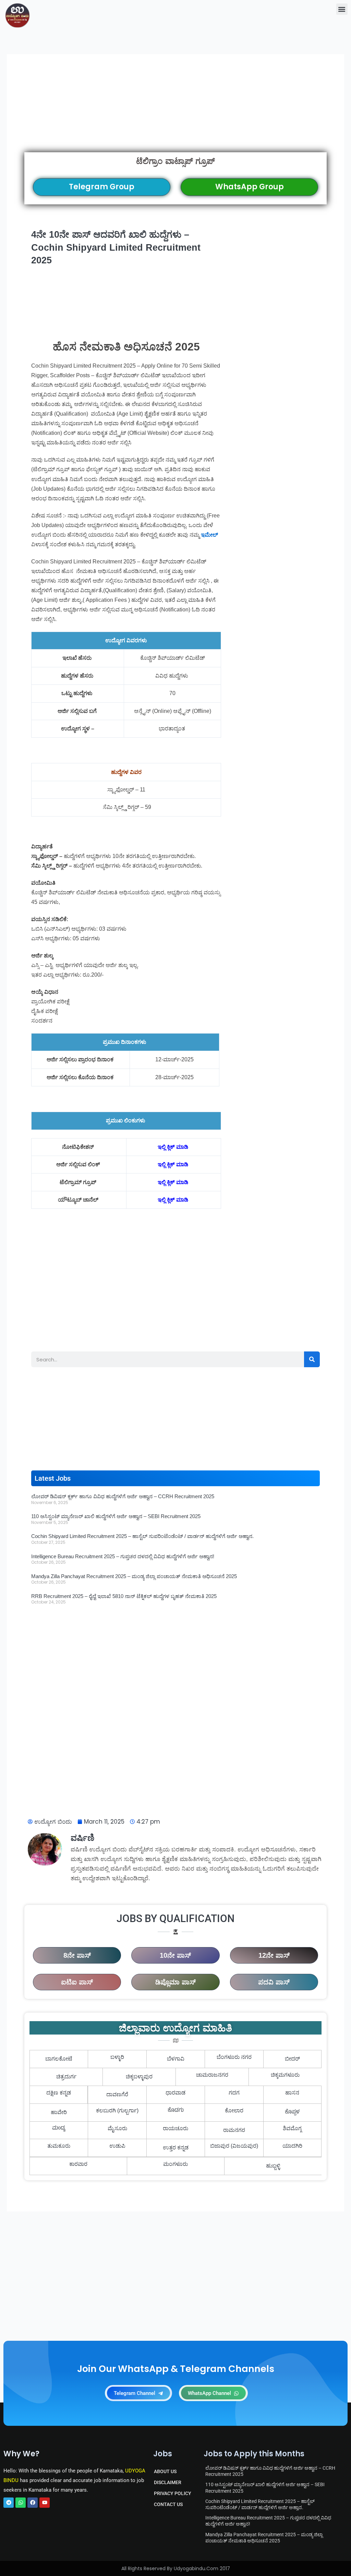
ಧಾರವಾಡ (175, 2093)
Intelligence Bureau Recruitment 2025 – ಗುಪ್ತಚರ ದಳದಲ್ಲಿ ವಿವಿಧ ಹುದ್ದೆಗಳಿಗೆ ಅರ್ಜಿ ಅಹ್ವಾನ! (123, 1556)
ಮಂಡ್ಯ (59, 2128)
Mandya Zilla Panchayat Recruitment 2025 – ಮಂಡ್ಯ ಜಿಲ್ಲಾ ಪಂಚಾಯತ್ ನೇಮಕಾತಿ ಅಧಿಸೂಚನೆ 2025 (134, 1576)
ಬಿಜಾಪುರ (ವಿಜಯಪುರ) (234, 2146)
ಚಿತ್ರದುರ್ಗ (66, 2077)
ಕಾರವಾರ (78, 2164)
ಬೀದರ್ (292, 2059)
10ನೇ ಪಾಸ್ (175, 1955)
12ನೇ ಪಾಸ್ (274, 1955)
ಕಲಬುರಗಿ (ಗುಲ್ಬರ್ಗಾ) (117, 2110)
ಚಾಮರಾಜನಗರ (212, 2075)
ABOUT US (165, 2471)
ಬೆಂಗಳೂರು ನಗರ (234, 2057)
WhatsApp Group (250, 187)
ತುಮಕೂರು (59, 2146)
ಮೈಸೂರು (117, 2128)
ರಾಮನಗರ (234, 2130)
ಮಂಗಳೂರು (175, 2164)
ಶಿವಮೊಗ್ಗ (292, 2128)
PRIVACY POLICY (173, 2493)
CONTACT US (168, 2504)
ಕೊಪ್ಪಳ (292, 2112)
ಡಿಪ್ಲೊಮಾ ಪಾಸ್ (175, 1982)
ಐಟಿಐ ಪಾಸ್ (77, 1982)
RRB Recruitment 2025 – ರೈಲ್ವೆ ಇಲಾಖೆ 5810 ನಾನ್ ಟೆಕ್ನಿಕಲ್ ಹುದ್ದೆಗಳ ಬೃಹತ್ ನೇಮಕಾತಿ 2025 (124, 1596)
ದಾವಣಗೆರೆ (117, 2094)
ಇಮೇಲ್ (209, 535)
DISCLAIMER (168, 2482)
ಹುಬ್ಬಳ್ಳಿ (273, 2166)
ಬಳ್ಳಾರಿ (117, 2057)
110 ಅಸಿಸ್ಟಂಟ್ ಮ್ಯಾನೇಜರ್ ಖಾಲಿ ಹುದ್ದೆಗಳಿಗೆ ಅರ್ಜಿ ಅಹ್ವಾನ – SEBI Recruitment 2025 (116, 1516)
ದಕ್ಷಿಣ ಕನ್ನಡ (59, 2093)
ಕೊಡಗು (176, 2111)
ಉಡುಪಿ (117, 2146)
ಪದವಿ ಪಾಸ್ (274, 1982)
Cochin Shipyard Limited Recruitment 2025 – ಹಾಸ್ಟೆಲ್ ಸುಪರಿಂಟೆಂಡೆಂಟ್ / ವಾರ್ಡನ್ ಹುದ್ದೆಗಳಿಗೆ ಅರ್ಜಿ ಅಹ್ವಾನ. (142, 1536)
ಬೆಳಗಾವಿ (176, 2059)
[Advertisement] (175, 112)
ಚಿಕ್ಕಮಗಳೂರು (285, 2075)
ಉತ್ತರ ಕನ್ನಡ (176, 2148)
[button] (342, 9)
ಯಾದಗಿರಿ (292, 2146)
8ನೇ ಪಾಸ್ (77, 1955)
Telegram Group (102, 187)
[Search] (312, 1359)
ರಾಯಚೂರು (175, 2128)
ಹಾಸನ (292, 2093)
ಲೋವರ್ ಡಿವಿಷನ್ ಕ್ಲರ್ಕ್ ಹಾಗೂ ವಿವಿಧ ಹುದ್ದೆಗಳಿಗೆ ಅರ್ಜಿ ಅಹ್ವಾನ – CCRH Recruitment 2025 (123, 1496)
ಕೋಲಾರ (234, 2110)
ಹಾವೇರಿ (59, 2112)
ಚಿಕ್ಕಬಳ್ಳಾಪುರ (139, 2077)
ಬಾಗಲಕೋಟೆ (59, 2059)
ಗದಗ (234, 2093)
